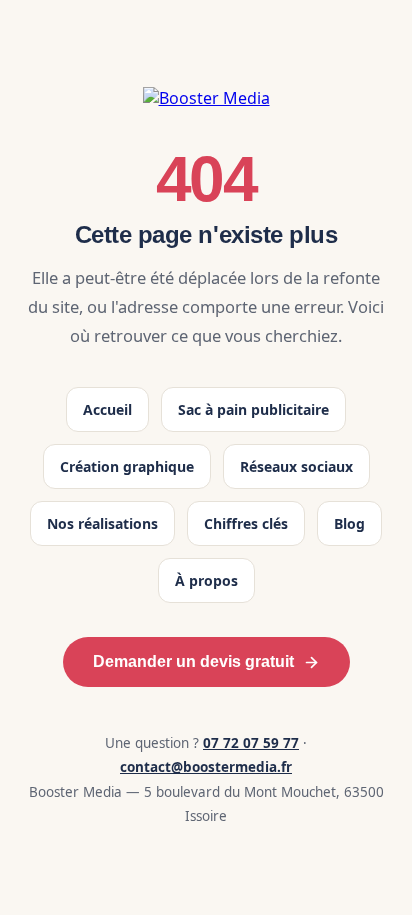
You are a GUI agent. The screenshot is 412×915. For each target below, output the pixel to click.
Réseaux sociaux (296, 466)
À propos (206, 580)
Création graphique (127, 466)
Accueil (107, 409)
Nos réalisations (102, 523)
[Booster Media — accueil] (206, 98)
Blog (349, 523)
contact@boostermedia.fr (206, 767)
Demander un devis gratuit (193, 661)
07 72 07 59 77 (251, 743)
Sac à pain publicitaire (253, 409)
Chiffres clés (246, 523)
